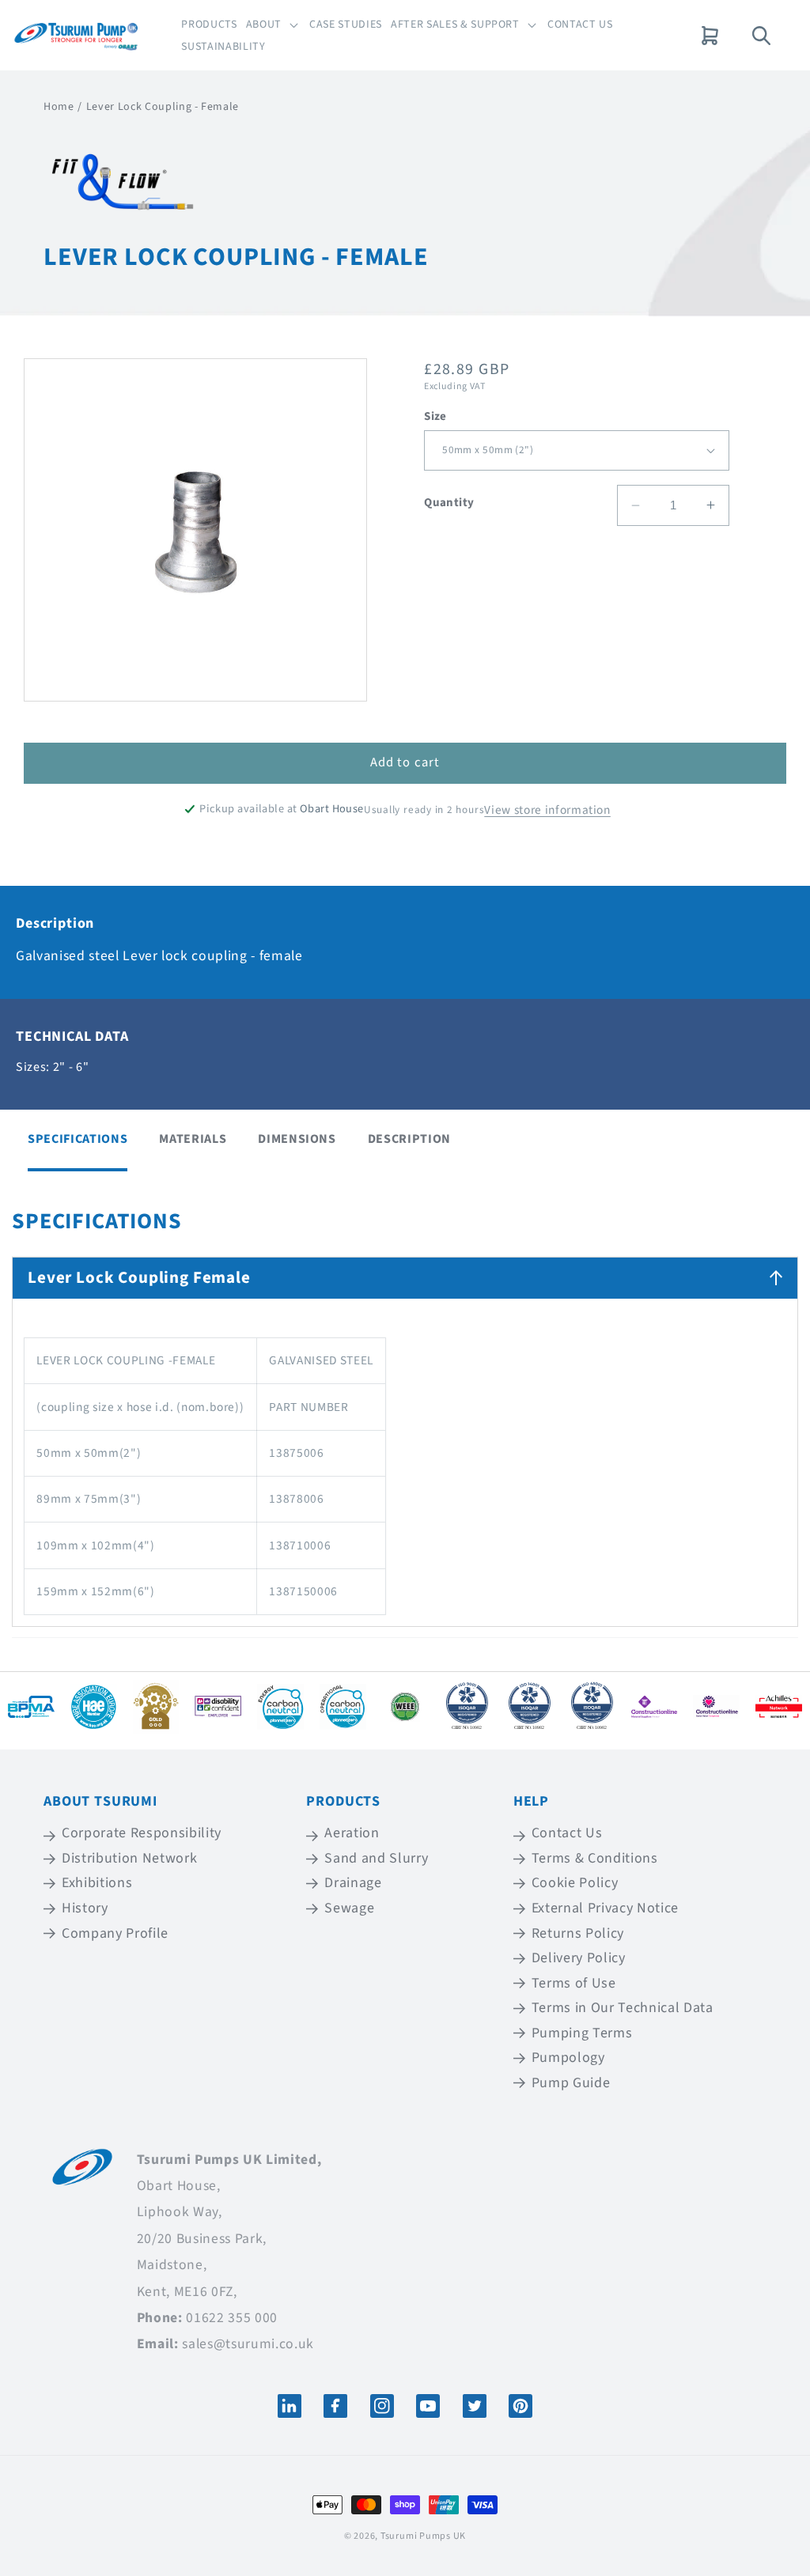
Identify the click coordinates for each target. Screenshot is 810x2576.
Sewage (349, 1908)
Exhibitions (97, 1883)
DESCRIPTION (409, 1139)
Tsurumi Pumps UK (423, 2536)
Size (435, 416)
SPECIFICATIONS (78, 1139)
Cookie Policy (575, 1883)
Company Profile (115, 1933)
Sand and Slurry (376, 1858)
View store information (547, 810)
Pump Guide (571, 2083)
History (85, 1908)
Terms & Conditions (595, 1858)
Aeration (352, 1834)
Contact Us (567, 1834)
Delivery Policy (579, 1958)
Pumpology (568, 2058)
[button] (273, 25)
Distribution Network (129, 1858)
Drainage (353, 1883)
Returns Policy (578, 1933)
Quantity (449, 503)
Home (59, 107)
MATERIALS (193, 1139)
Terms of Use (574, 1983)
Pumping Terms (582, 2033)
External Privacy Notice (605, 1908)
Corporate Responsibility (142, 1834)
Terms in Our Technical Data (623, 2008)
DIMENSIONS (297, 1139)
